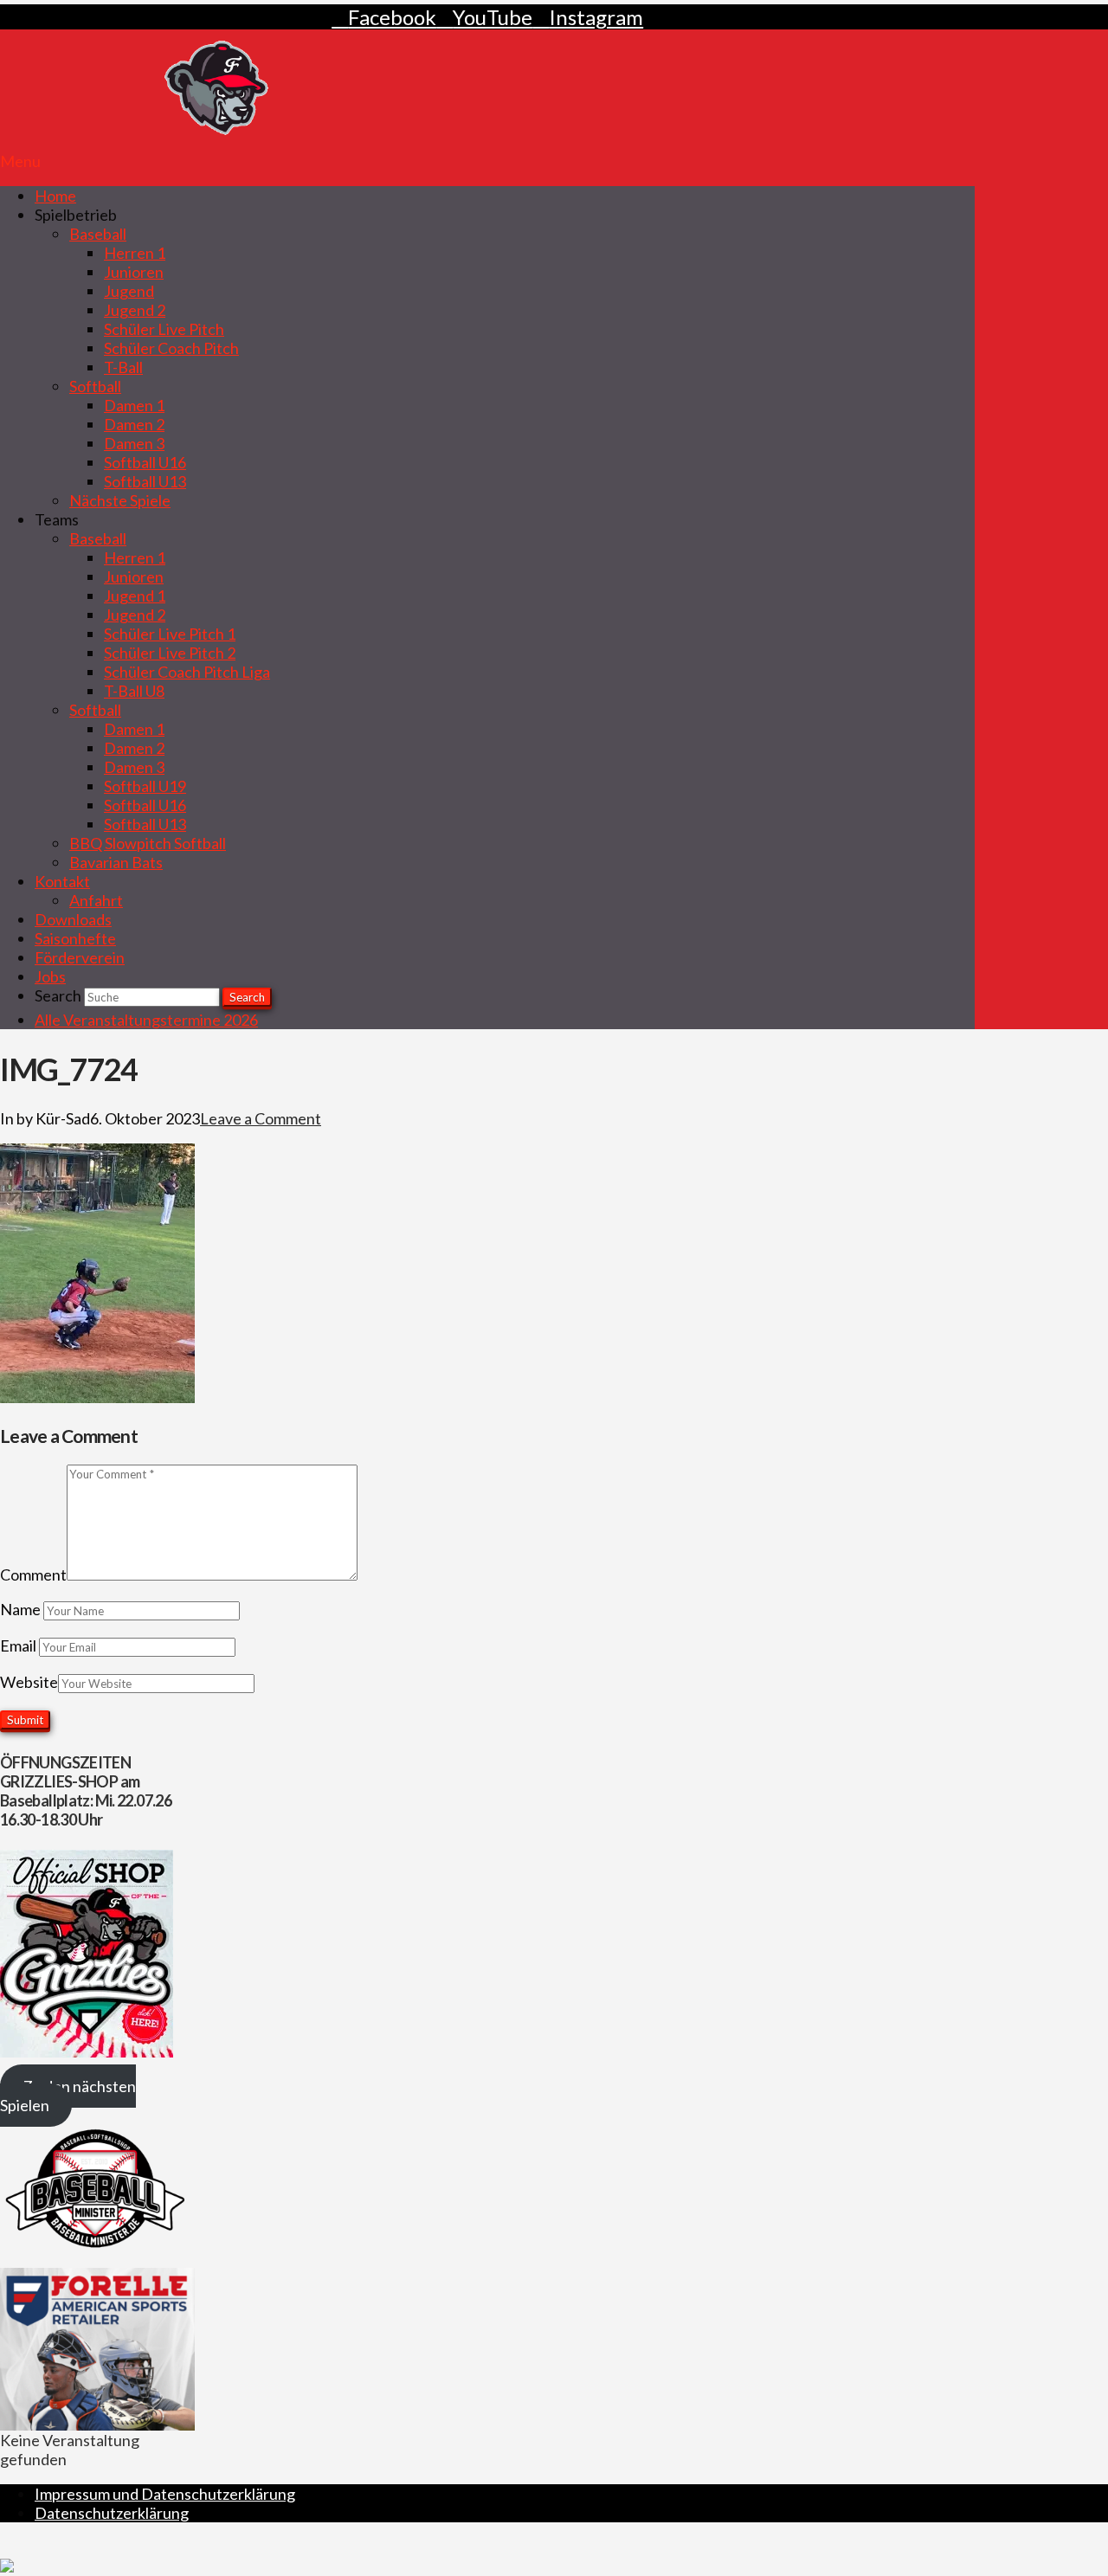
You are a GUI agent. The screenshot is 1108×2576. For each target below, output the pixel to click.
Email (19, 1645)
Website (29, 1682)
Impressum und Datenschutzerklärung (165, 2494)
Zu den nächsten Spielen (68, 2096)
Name (22, 1609)
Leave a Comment (261, 1118)
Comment (33, 1575)
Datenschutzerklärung (112, 2513)
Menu (20, 161)
